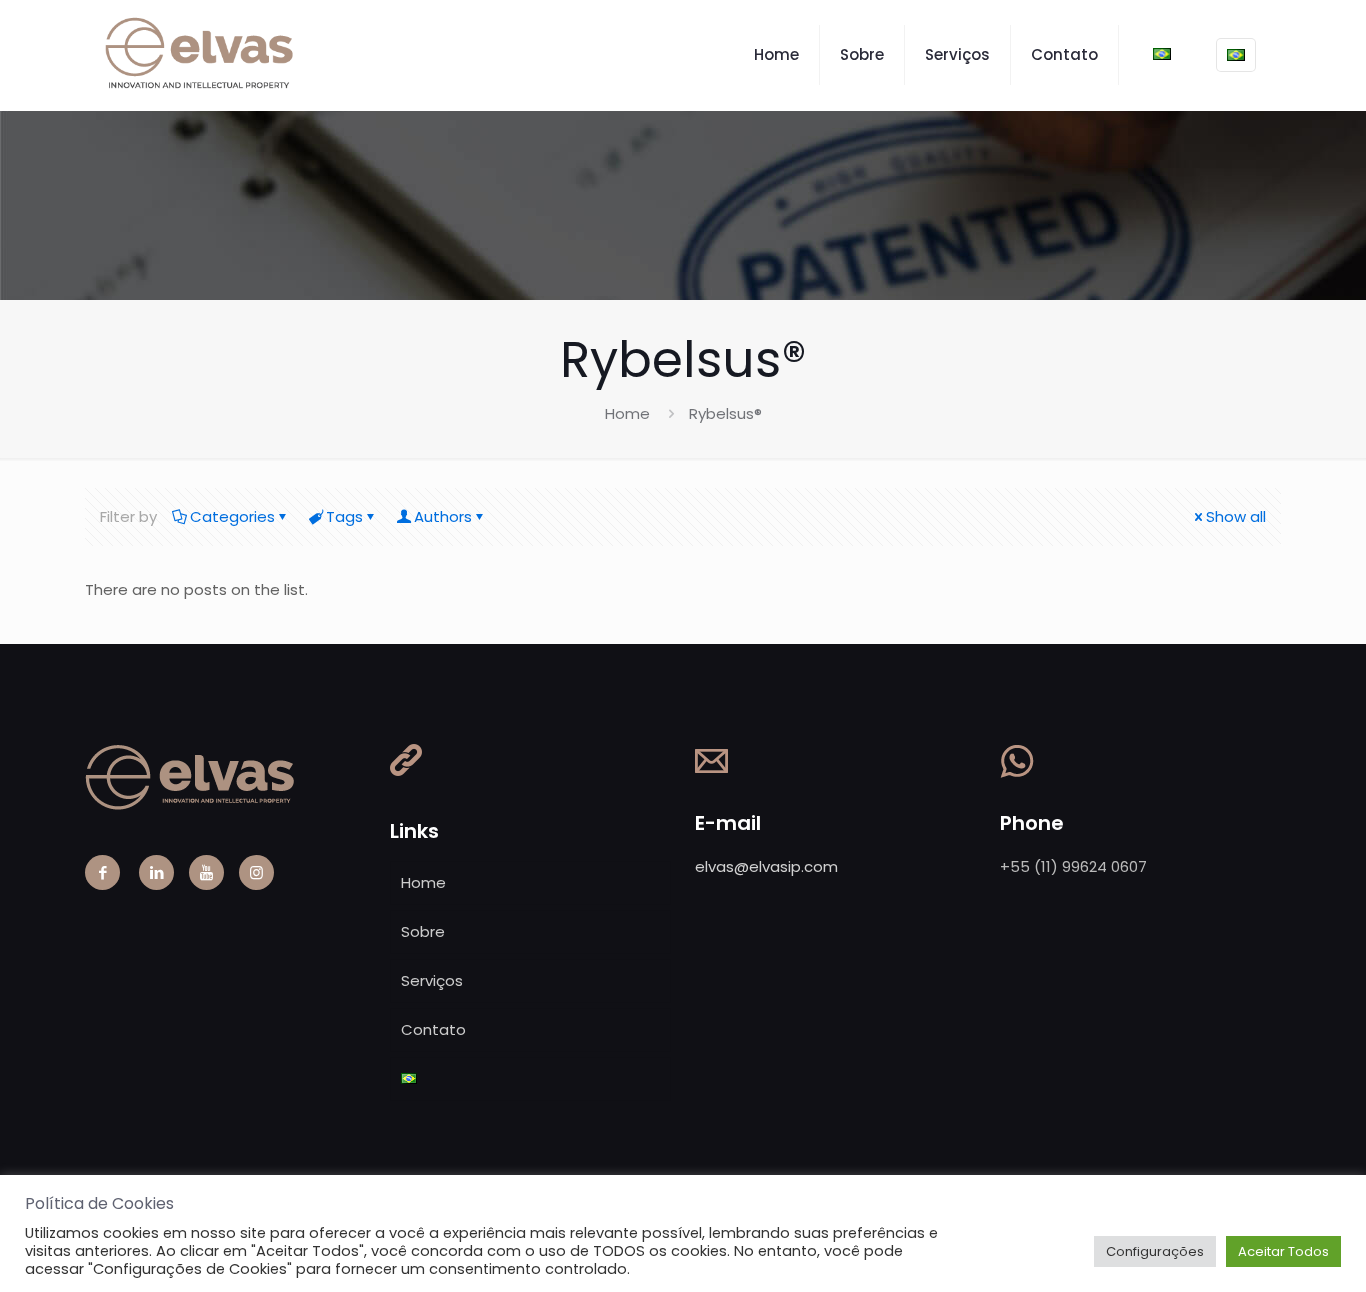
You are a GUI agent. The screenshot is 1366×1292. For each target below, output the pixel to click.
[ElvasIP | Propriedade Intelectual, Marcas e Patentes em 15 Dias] (201, 55)
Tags (344, 516)
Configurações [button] (1155, 1251)
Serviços (432, 980)
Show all (1236, 516)
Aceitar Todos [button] (1283, 1251)
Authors (443, 516)
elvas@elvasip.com (766, 866)
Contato (433, 1029)
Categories (232, 516)
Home (627, 413)
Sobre (423, 931)
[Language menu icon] (1236, 55)
